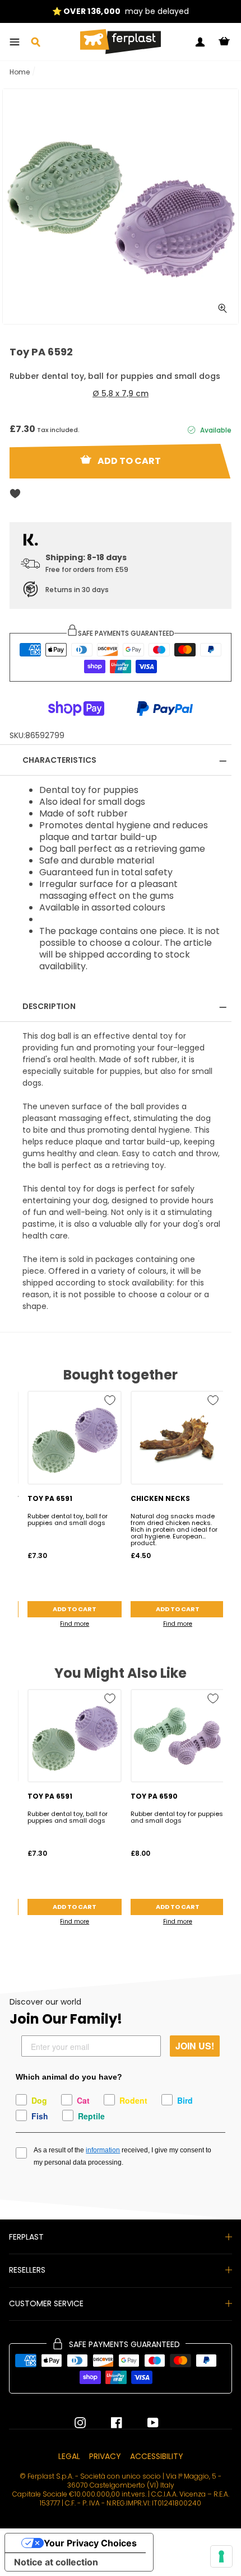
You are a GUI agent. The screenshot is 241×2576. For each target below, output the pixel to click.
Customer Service (46, 2303)
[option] (121, 11)
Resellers (27, 2270)
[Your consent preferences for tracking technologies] (221, 2556)
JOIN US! (195, 2046)
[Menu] (15, 42)
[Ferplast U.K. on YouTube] (145, 2423)
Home (20, 72)
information (103, 2150)
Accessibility (157, 2456)
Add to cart (75, 1609)
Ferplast (26, 2237)
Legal (69, 2456)
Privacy (105, 2456)
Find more (75, 1624)
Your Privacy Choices (90, 2543)
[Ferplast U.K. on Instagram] (80, 2423)
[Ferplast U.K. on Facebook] (108, 2423)
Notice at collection (56, 2562)
